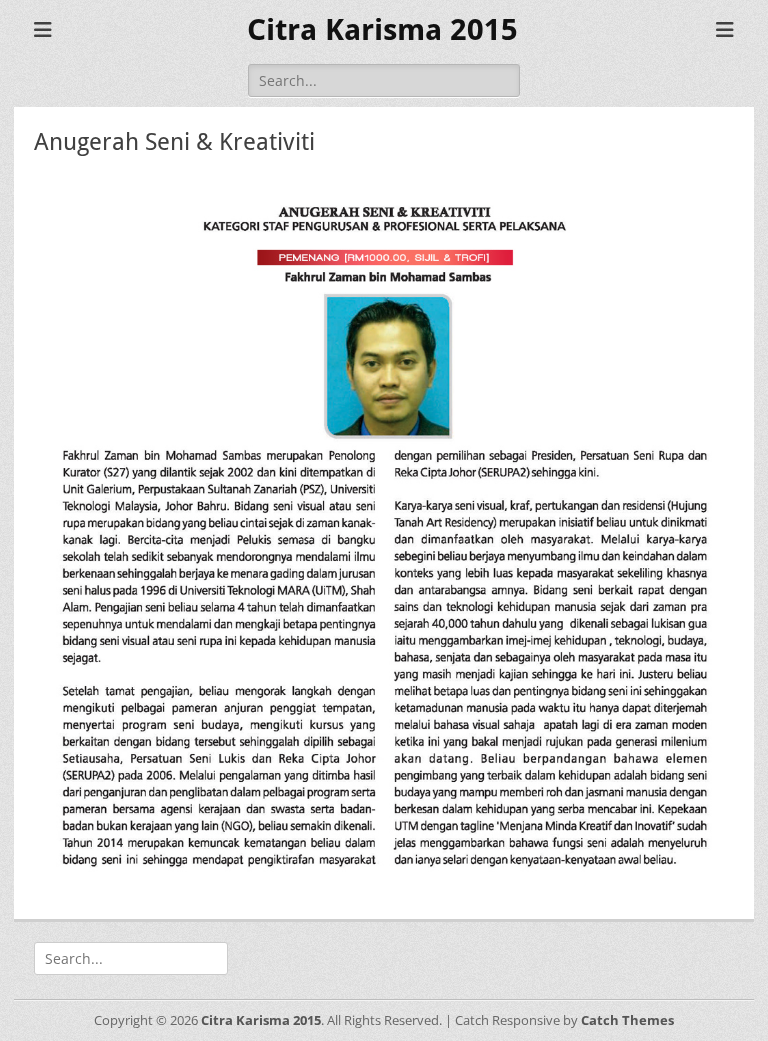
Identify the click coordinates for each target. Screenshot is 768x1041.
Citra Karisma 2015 (382, 29)
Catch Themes (627, 1020)
